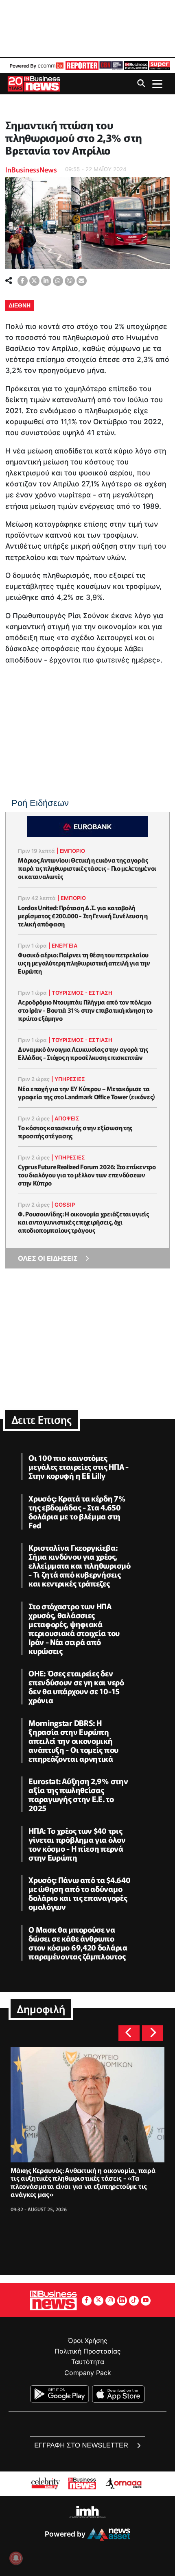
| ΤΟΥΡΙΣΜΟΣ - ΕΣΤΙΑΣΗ (80, 993)
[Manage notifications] (16, 2558)
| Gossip (63, 1205)
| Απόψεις (65, 1118)
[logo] (81, 65)
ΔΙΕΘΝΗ (20, 305)
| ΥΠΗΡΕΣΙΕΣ (68, 1079)
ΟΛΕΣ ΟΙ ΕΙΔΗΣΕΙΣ (48, 1258)
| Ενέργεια (63, 946)
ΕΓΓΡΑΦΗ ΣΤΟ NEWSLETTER (82, 2445)
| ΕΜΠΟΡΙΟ (71, 851)
